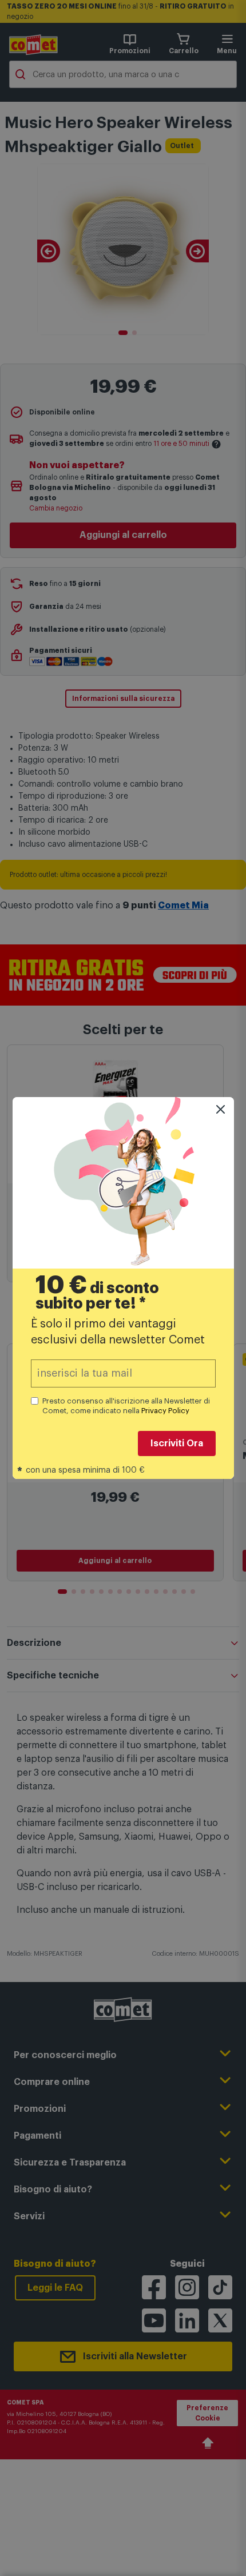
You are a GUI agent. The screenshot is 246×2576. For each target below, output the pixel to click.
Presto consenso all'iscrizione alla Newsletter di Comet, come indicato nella (126, 1406)
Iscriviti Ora (177, 1443)
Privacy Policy (165, 1411)
